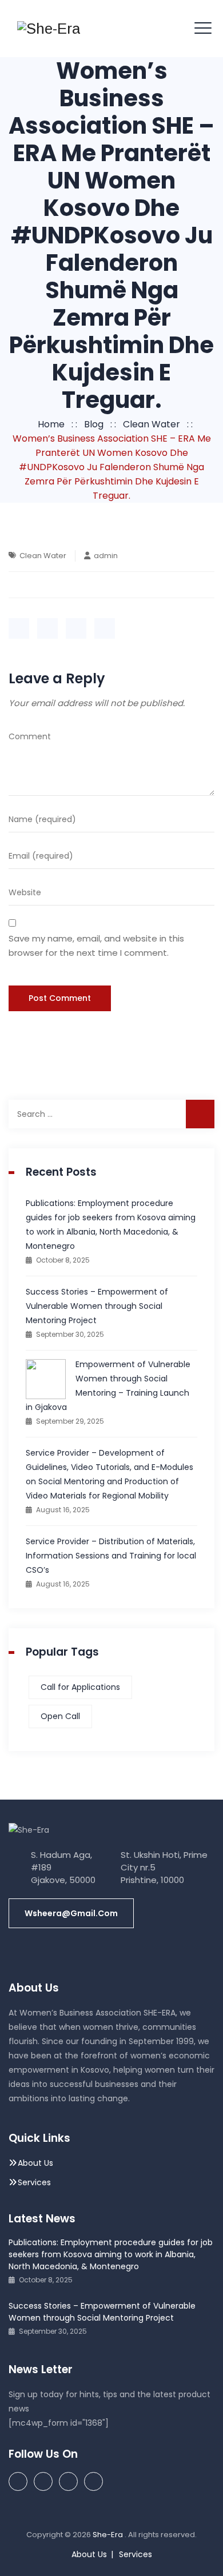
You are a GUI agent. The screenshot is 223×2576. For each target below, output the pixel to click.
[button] (71, 1913)
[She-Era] (49, 29)
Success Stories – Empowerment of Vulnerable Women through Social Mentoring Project (97, 1306)
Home (49, 424)
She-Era (109, 2535)
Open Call (60, 1716)
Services (34, 2182)
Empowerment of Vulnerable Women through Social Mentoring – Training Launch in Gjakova (108, 1386)
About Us (35, 2163)
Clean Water (43, 556)
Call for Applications (80, 1687)
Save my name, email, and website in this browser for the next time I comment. (96, 946)
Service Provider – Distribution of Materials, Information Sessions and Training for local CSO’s (111, 1556)
